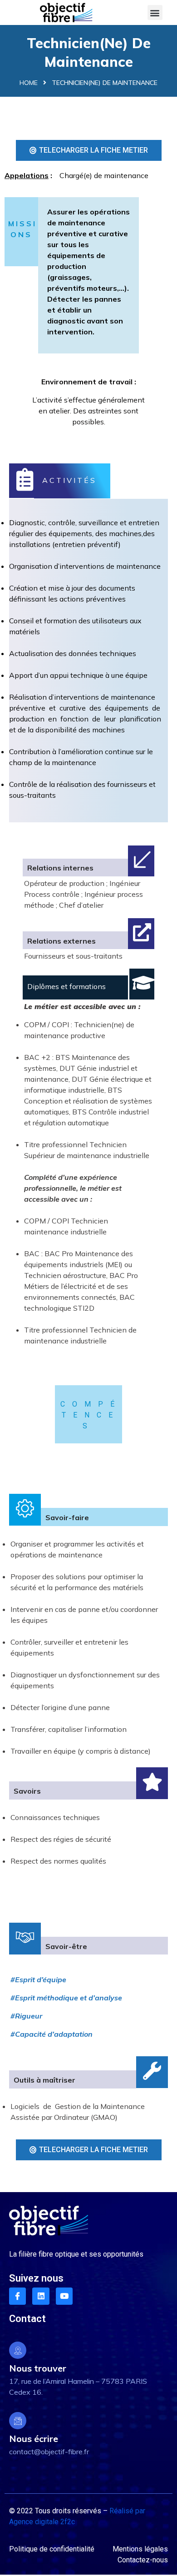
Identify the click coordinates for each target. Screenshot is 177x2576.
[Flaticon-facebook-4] (17, 2296)
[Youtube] (64, 2296)
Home (29, 83)
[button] (155, 12)
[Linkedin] (41, 2296)
